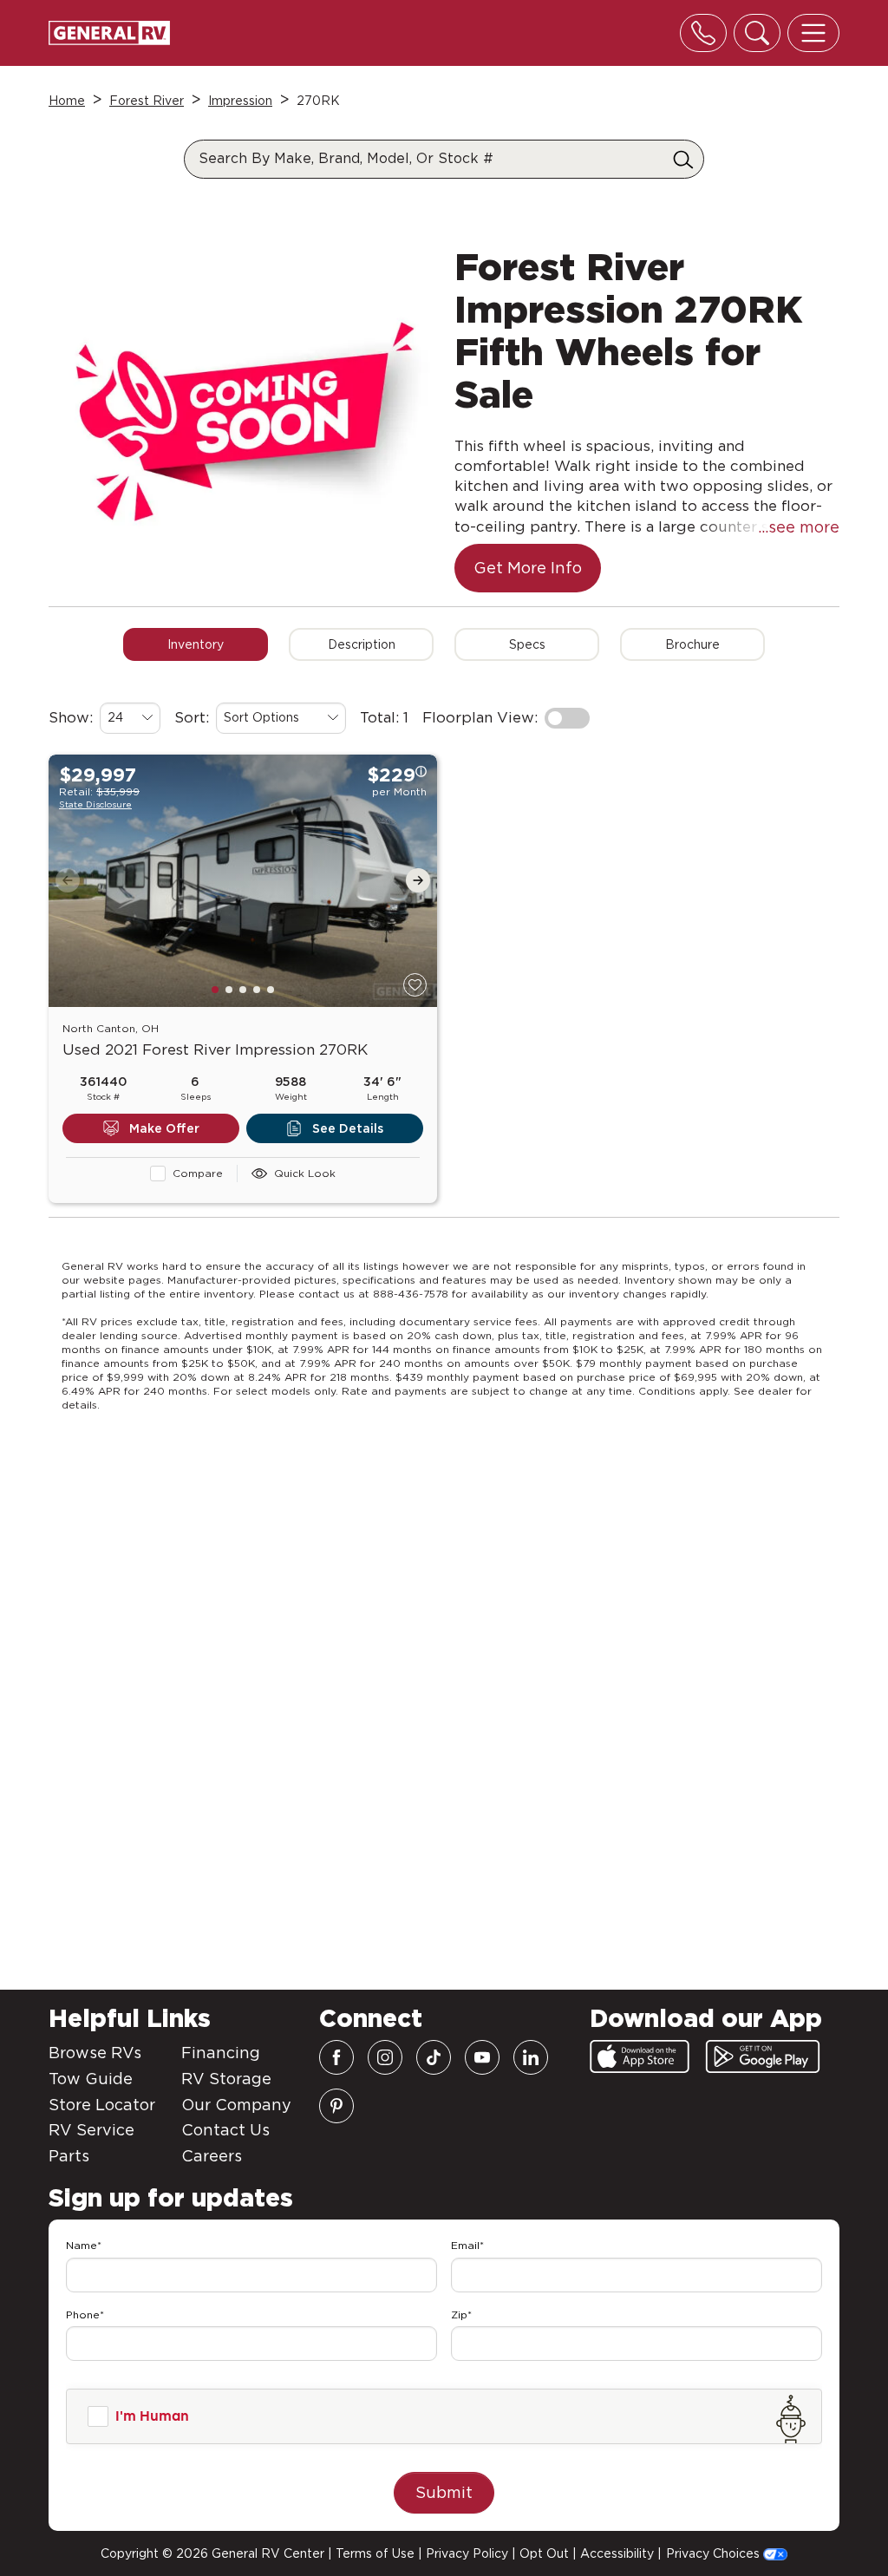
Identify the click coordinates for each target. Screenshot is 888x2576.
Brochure (692, 644)
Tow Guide (91, 2079)
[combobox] (130, 718)
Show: (71, 717)
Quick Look (305, 1173)
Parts (69, 2156)
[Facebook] (336, 2057)
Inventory (196, 644)
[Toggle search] (757, 33)
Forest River (147, 101)
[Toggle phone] (703, 33)
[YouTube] (482, 2057)
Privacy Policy (467, 2553)
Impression (240, 101)
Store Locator (102, 2105)
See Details (348, 1128)
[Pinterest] (336, 2106)
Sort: (192, 717)
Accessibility (617, 2553)
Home (67, 101)
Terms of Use (375, 2553)
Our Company (236, 2105)
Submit (444, 2492)
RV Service (91, 2130)
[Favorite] (415, 985)
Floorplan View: (480, 717)
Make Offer (164, 1128)
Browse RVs (95, 2053)
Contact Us (225, 2130)
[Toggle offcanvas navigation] (813, 33)
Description (362, 644)
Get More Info (528, 568)
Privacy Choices (715, 2553)
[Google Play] (763, 2056)
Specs (527, 644)
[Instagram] (385, 2057)
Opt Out (544, 2553)
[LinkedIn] (531, 2057)
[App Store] (640, 2056)
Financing (221, 2053)
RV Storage (226, 2079)
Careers (212, 2156)
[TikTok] (434, 2057)
